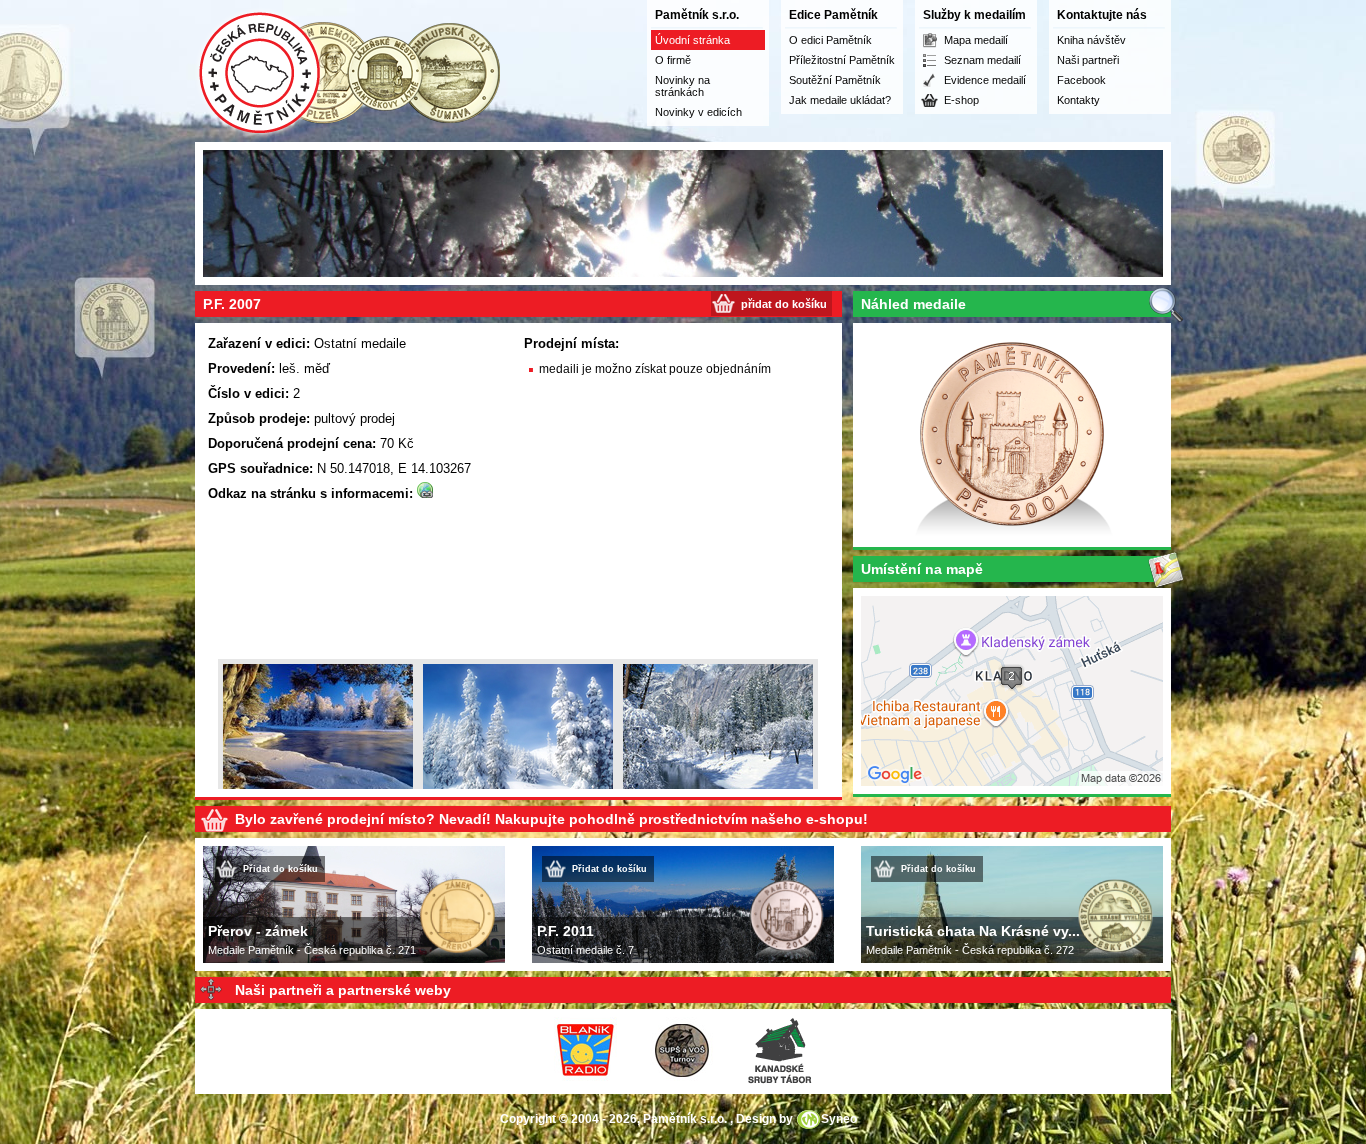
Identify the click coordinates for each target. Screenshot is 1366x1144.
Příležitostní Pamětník (842, 60)
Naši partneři (1088, 60)
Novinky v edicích (698, 112)
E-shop (961, 100)
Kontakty (1078, 100)
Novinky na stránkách (682, 86)
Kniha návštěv (1091, 40)
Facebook (1081, 80)
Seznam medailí (982, 60)
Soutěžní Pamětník (835, 80)
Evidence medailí (985, 80)
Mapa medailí (976, 40)
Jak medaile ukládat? (840, 100)
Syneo (839, 1119)
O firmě (673, 60)
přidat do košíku (784, 304)
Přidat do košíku (280, 869)
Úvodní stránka (692, 40)
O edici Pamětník (830, 40)
